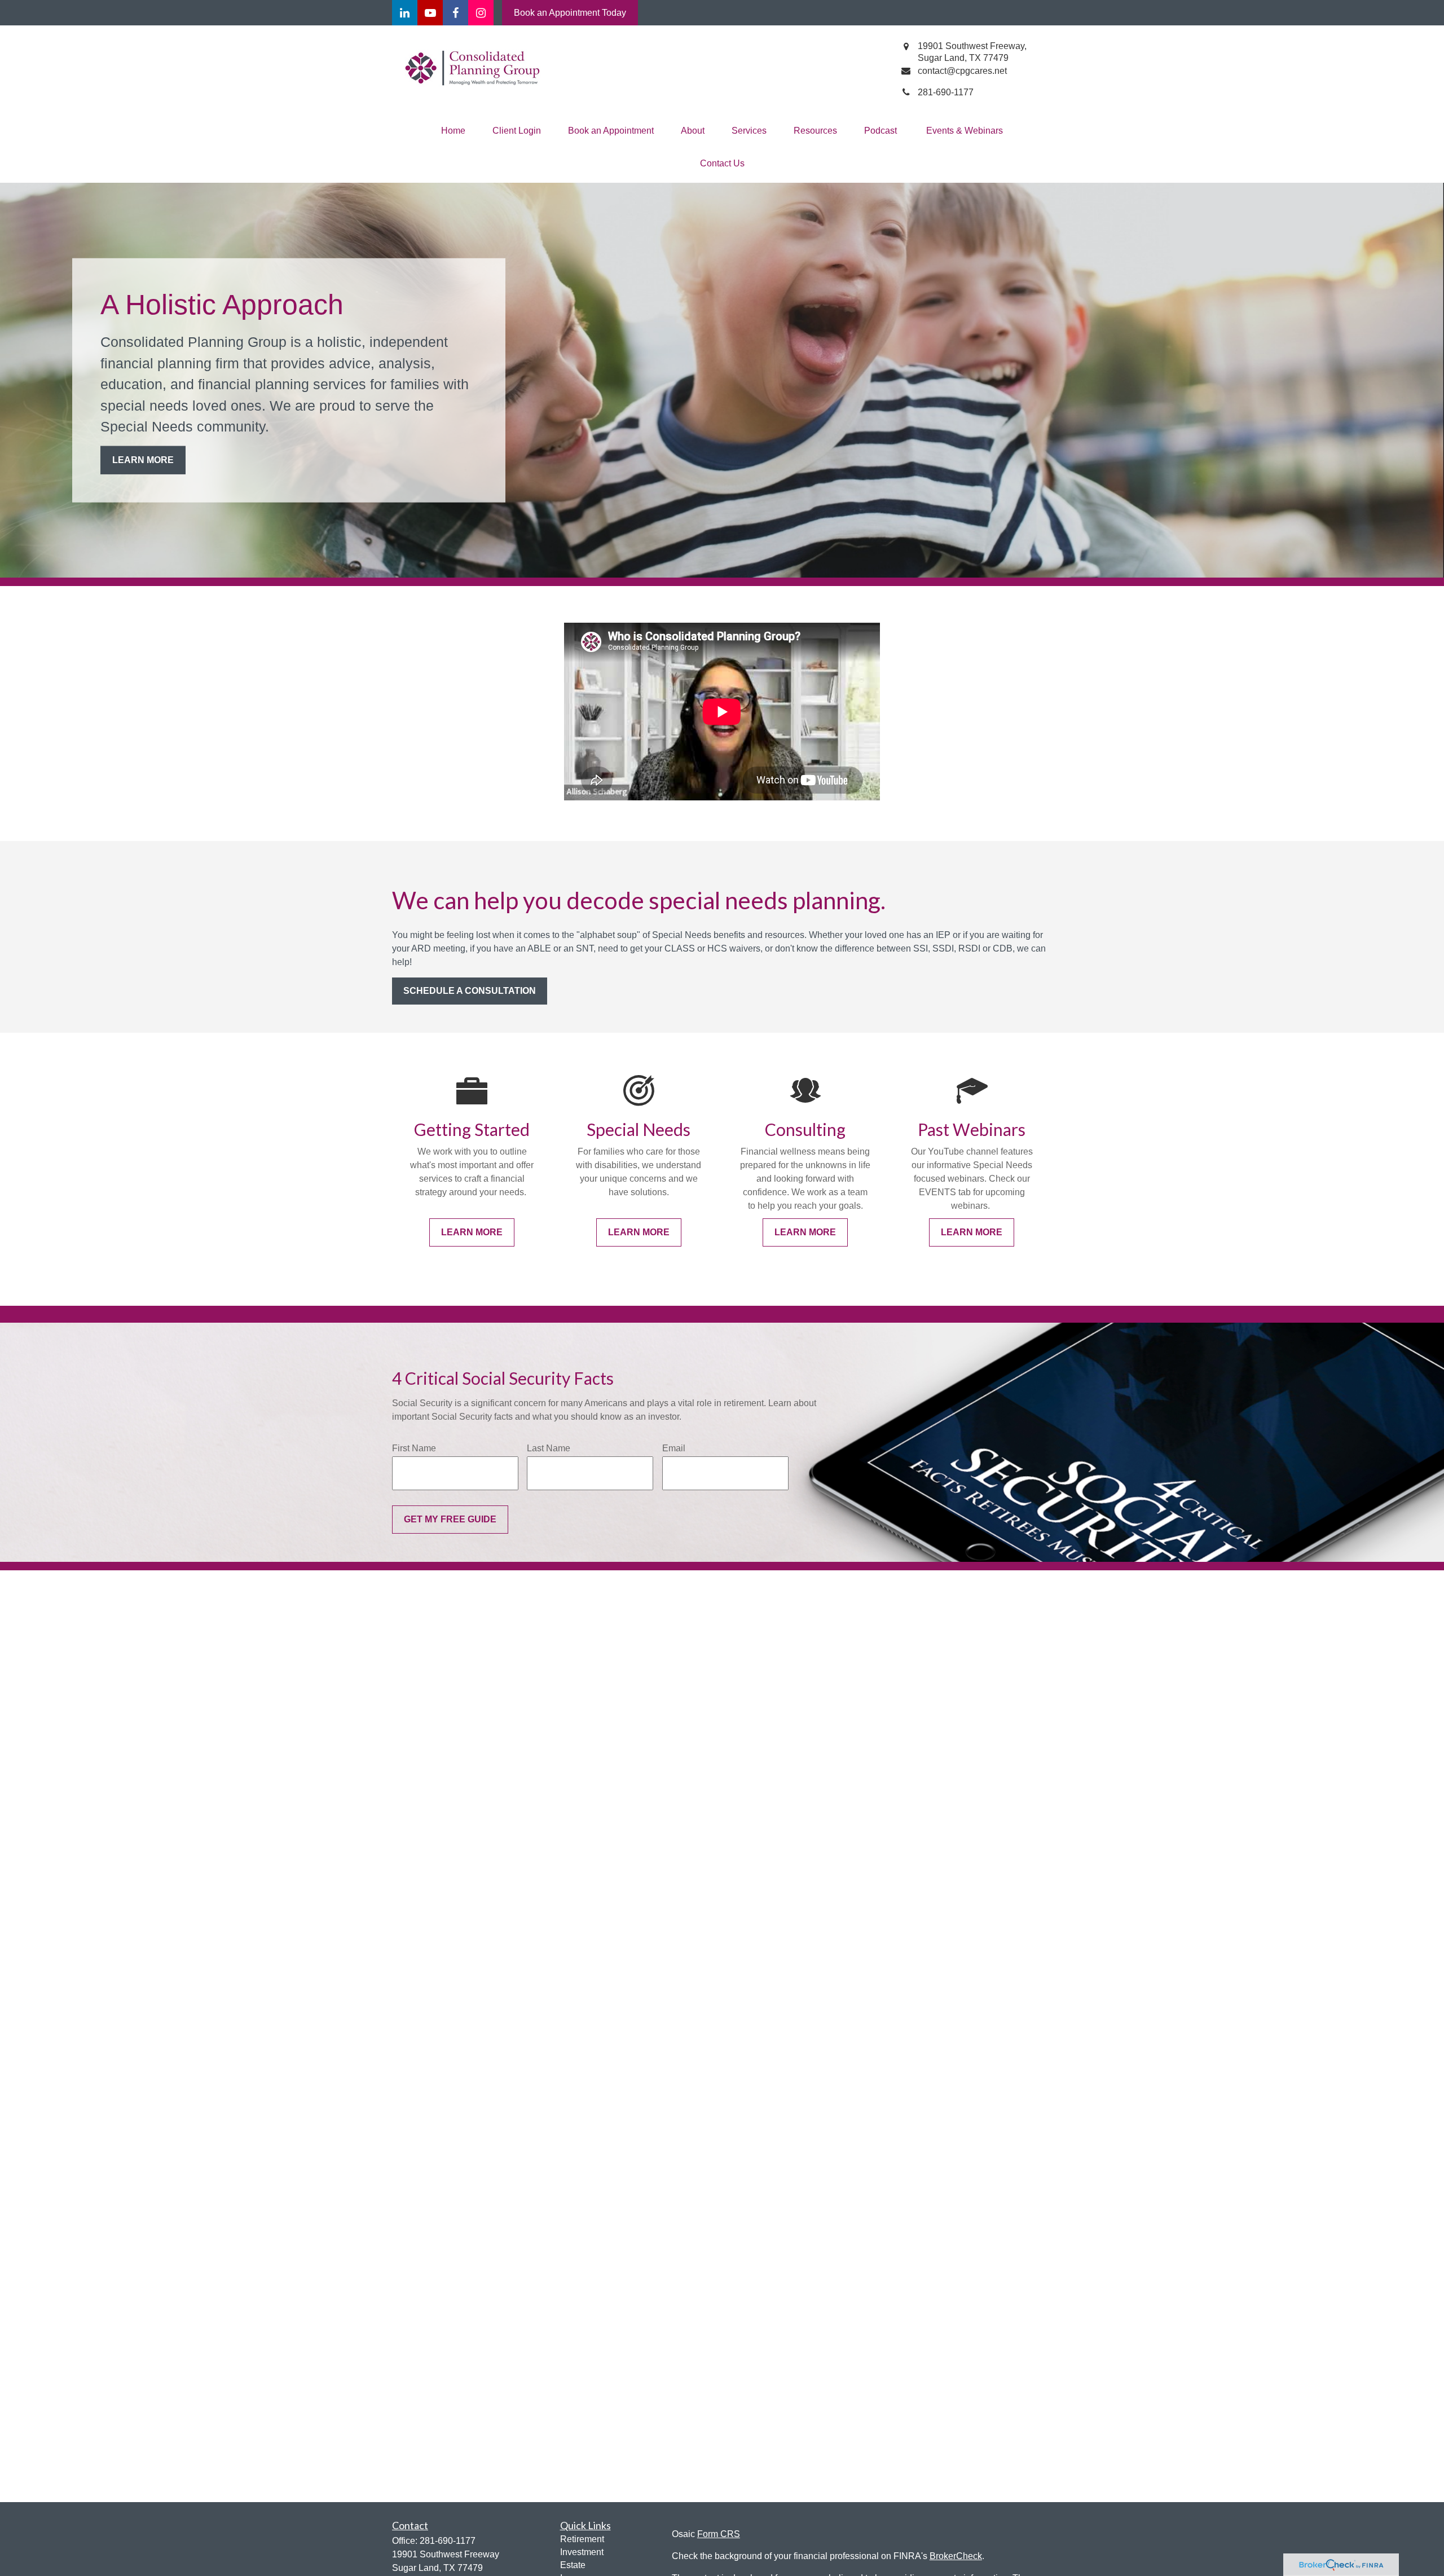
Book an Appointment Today (570, 13)
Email (674, 1448)
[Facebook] (455, 13)
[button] (453, 131)
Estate (573, 2565)
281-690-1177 (448, 2541)
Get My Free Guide (450, 1519)
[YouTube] (430, 13)
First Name (414, 1448)
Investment (582, 2552)
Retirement (582, 2539)
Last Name (549, 1448)
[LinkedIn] (405, 13)
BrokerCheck (956, 2556)
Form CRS (719, 2534)
